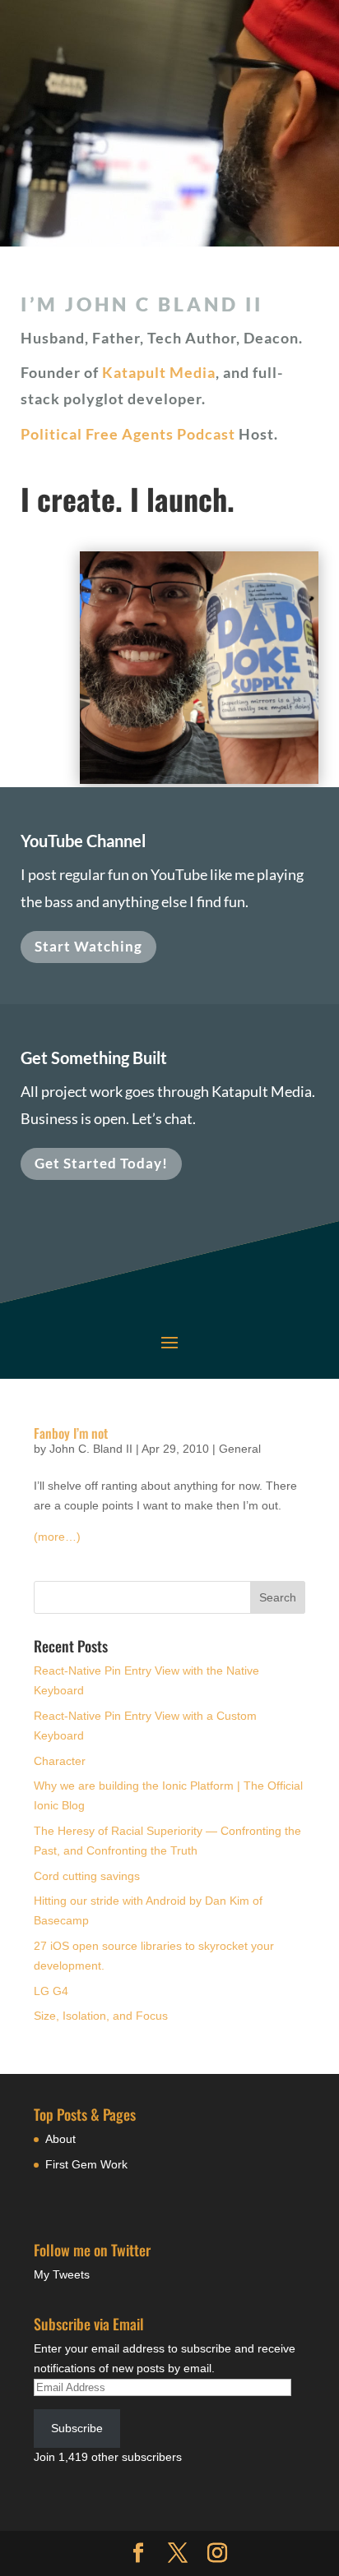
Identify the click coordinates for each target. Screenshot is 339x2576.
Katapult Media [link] (159, 372)
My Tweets (62, 2274)
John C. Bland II (91, 1449)
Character (60, 1761)
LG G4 (51, 1991)
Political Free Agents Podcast (128, 434)
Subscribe (77, 2428)
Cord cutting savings (87, 1876)
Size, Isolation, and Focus (101, 2016)
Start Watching (88, 946)
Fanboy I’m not (71, 1433)
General (240, 1449)
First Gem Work (86, 2164)
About (60, 2139)
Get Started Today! (101, 1163)
